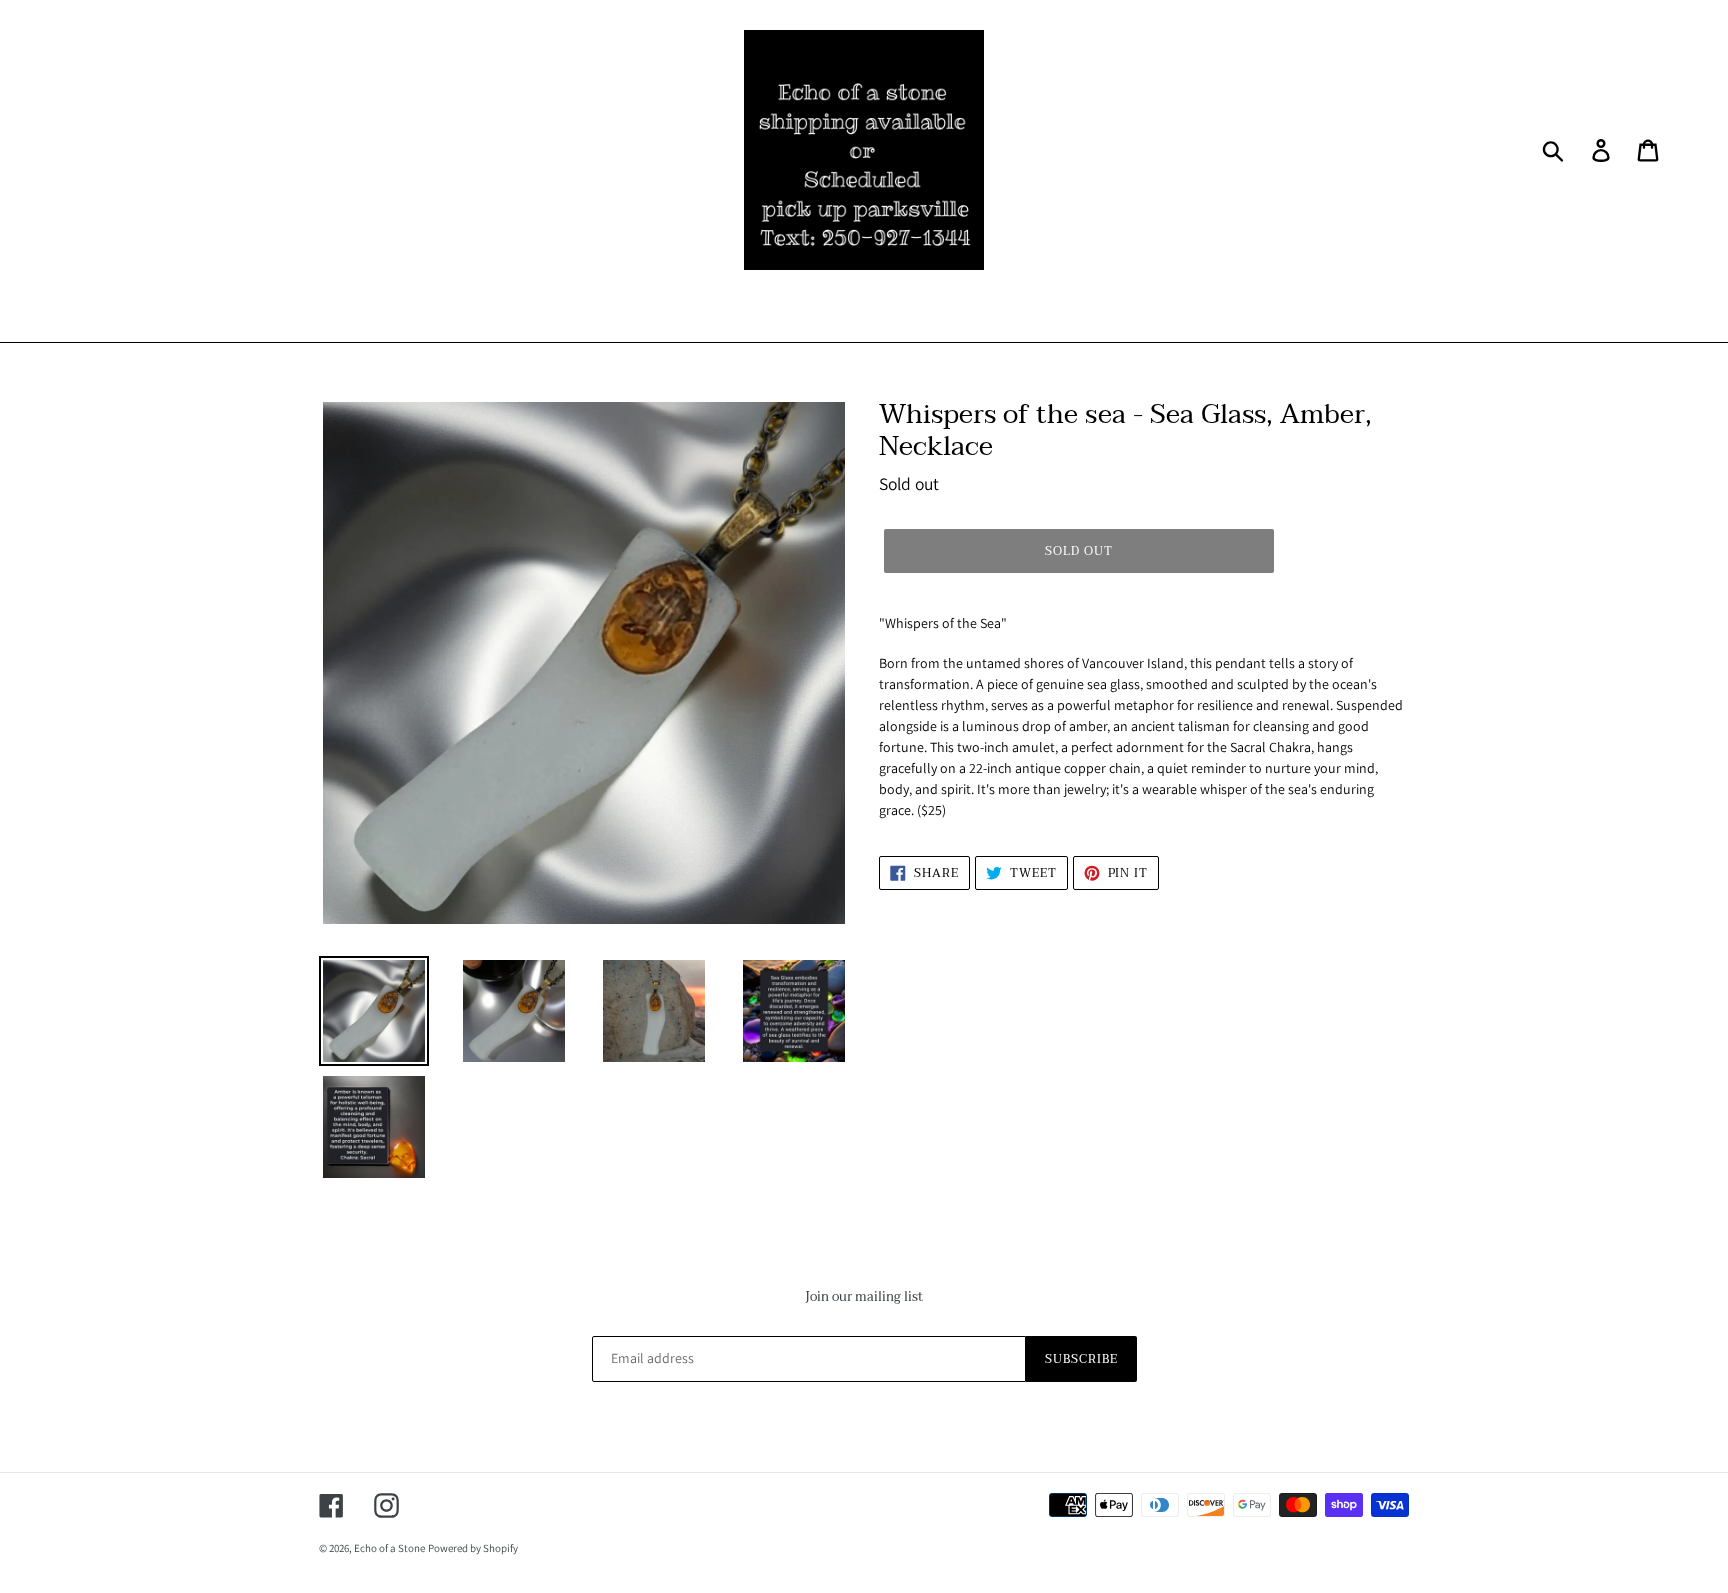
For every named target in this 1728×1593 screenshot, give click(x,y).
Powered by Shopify (473, 1548)
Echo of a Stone (389, 1548)
